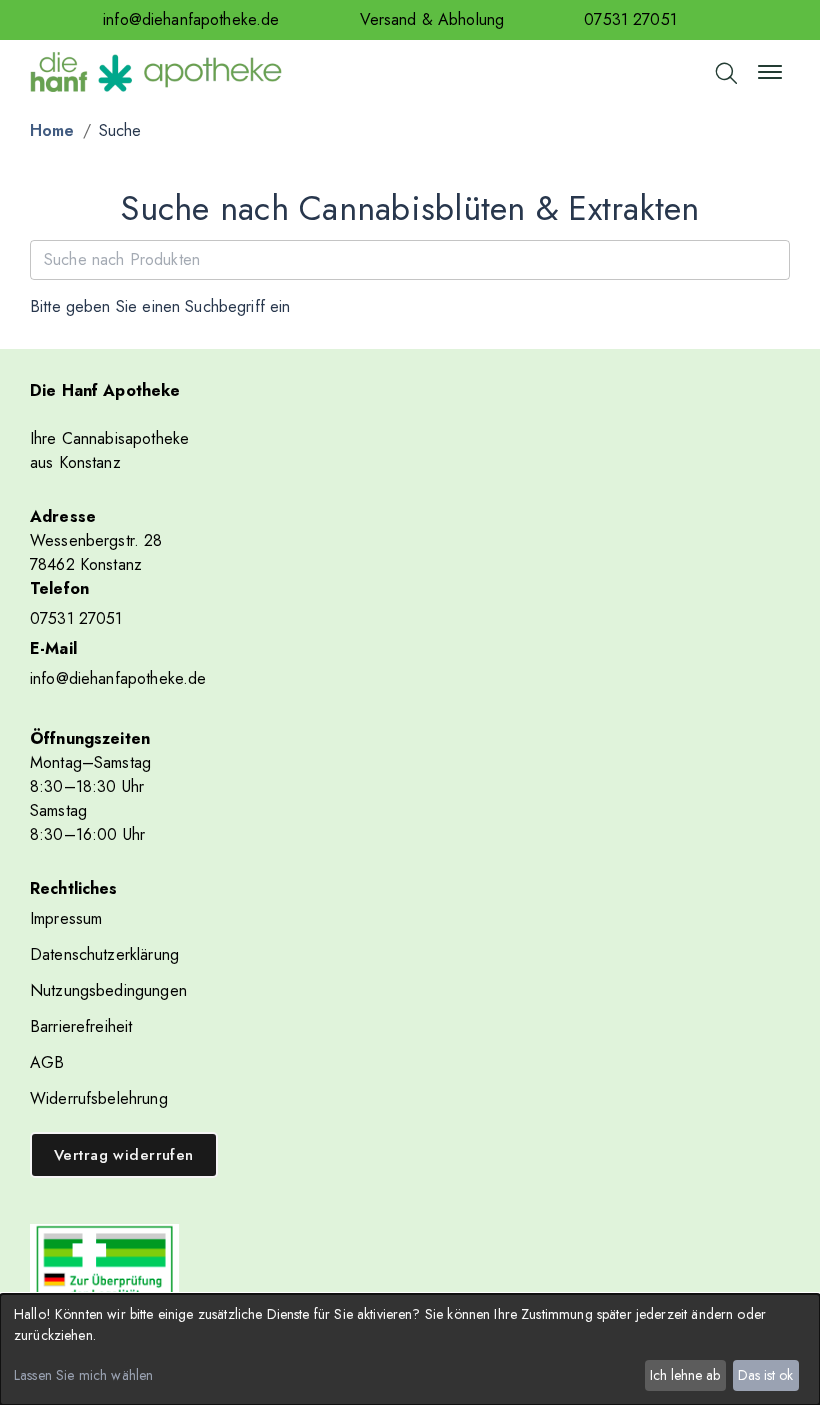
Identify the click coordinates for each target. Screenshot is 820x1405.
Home (52, 130)
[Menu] (770, 72)
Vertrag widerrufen (124, 1155)
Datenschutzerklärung (104, 954)
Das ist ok (765, 1375)
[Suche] (725, 72)
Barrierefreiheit (81, 1026)
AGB (47, 1062)
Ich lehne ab (685, 1375)
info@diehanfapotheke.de (191, 19)
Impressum (66, 918)
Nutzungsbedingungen (108, 990)
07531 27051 (630, 19)
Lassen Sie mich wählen (83, 1375)
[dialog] (410, 1349)
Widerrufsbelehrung (99, 1098)
